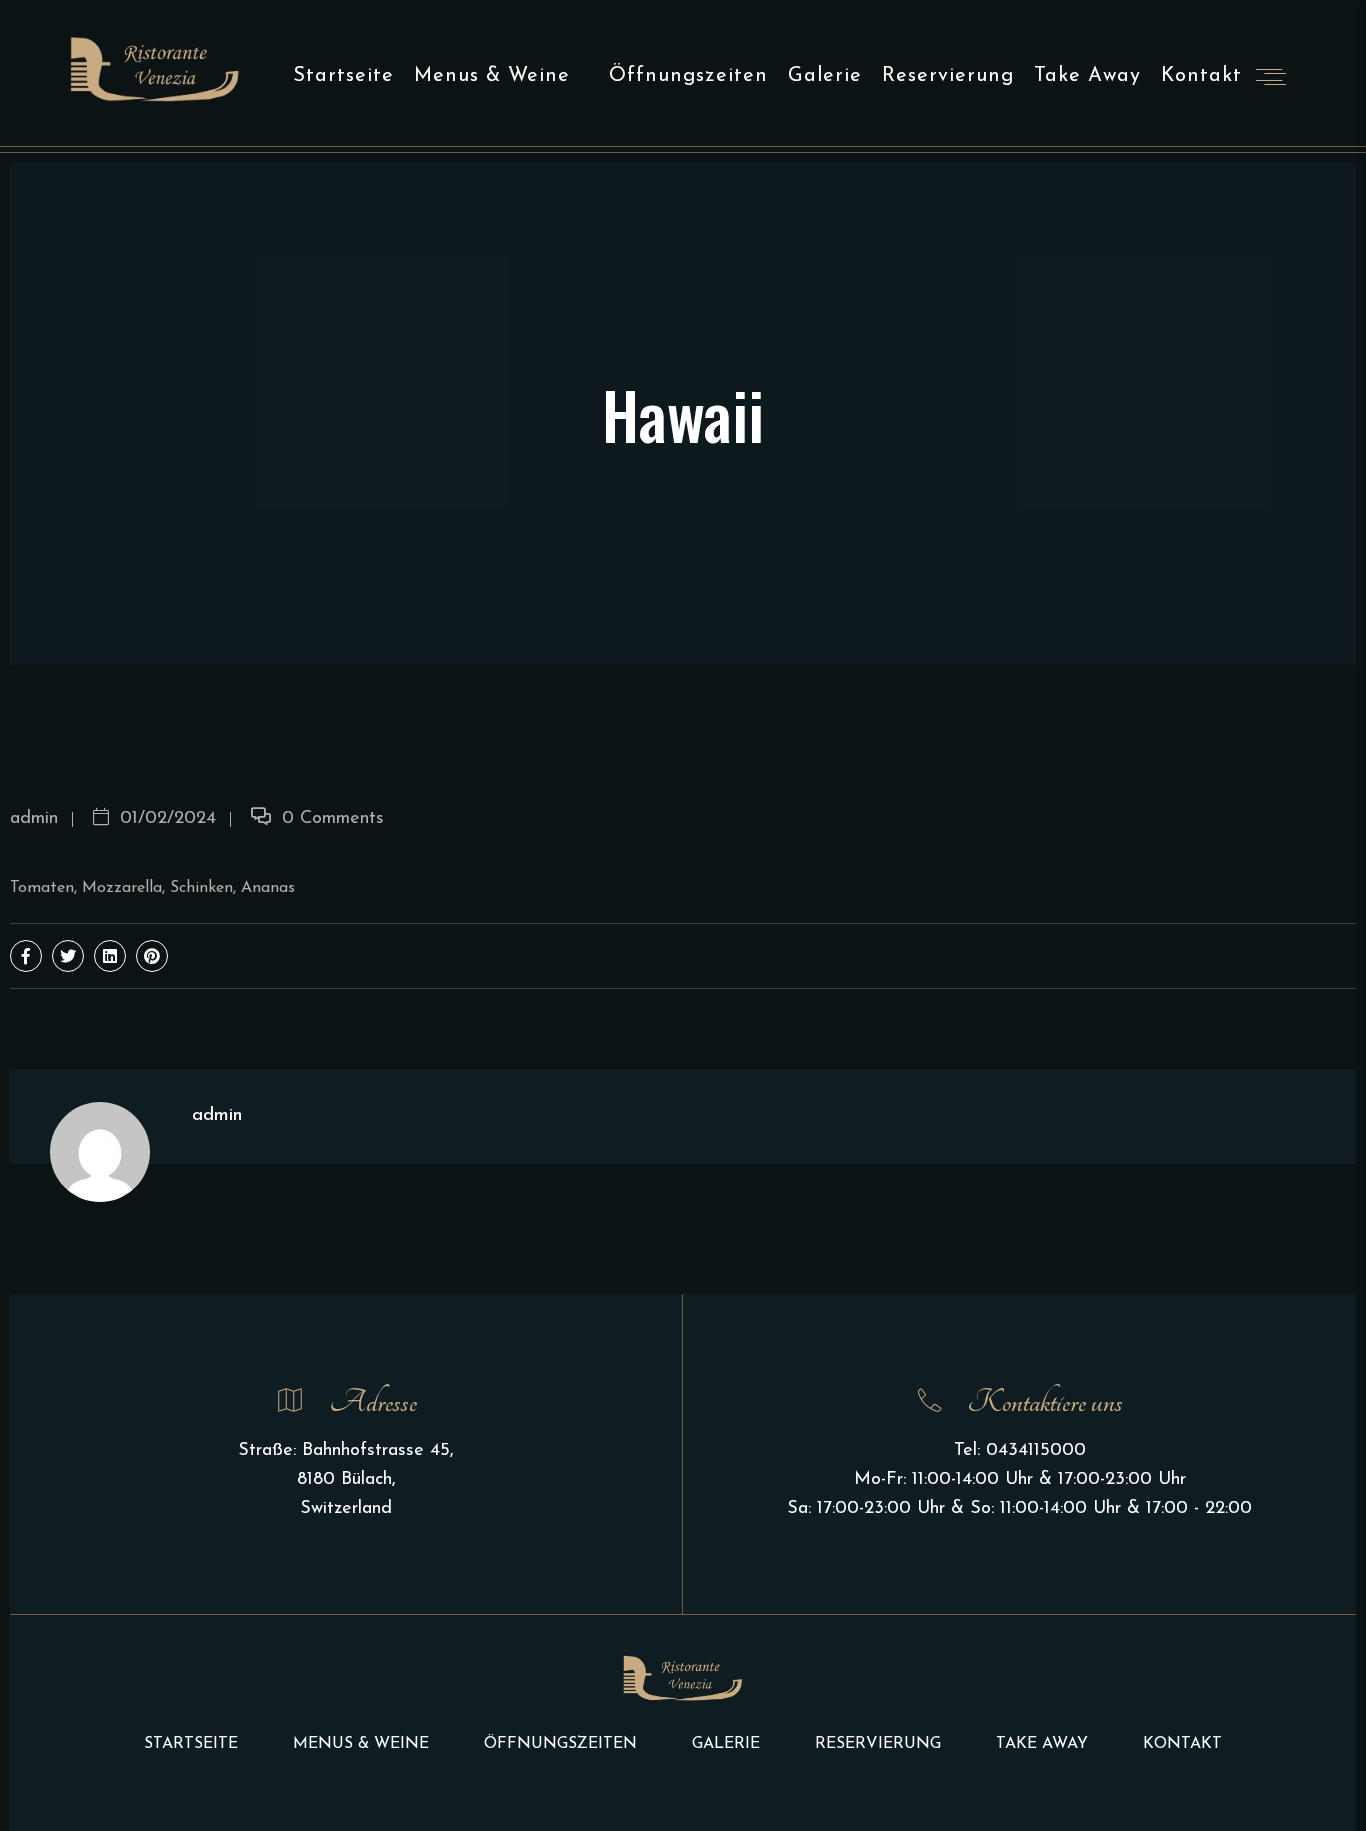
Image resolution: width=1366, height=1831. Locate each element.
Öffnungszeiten (688, 76)
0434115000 (1036, 1451)
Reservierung (948, 76)
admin (34, 819)
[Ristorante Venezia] (155, 68)
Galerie (825, 76)
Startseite (343, 76)
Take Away (1087, 76)
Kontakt (1201, 76)
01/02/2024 (165, 819)
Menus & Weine (492, 76)
